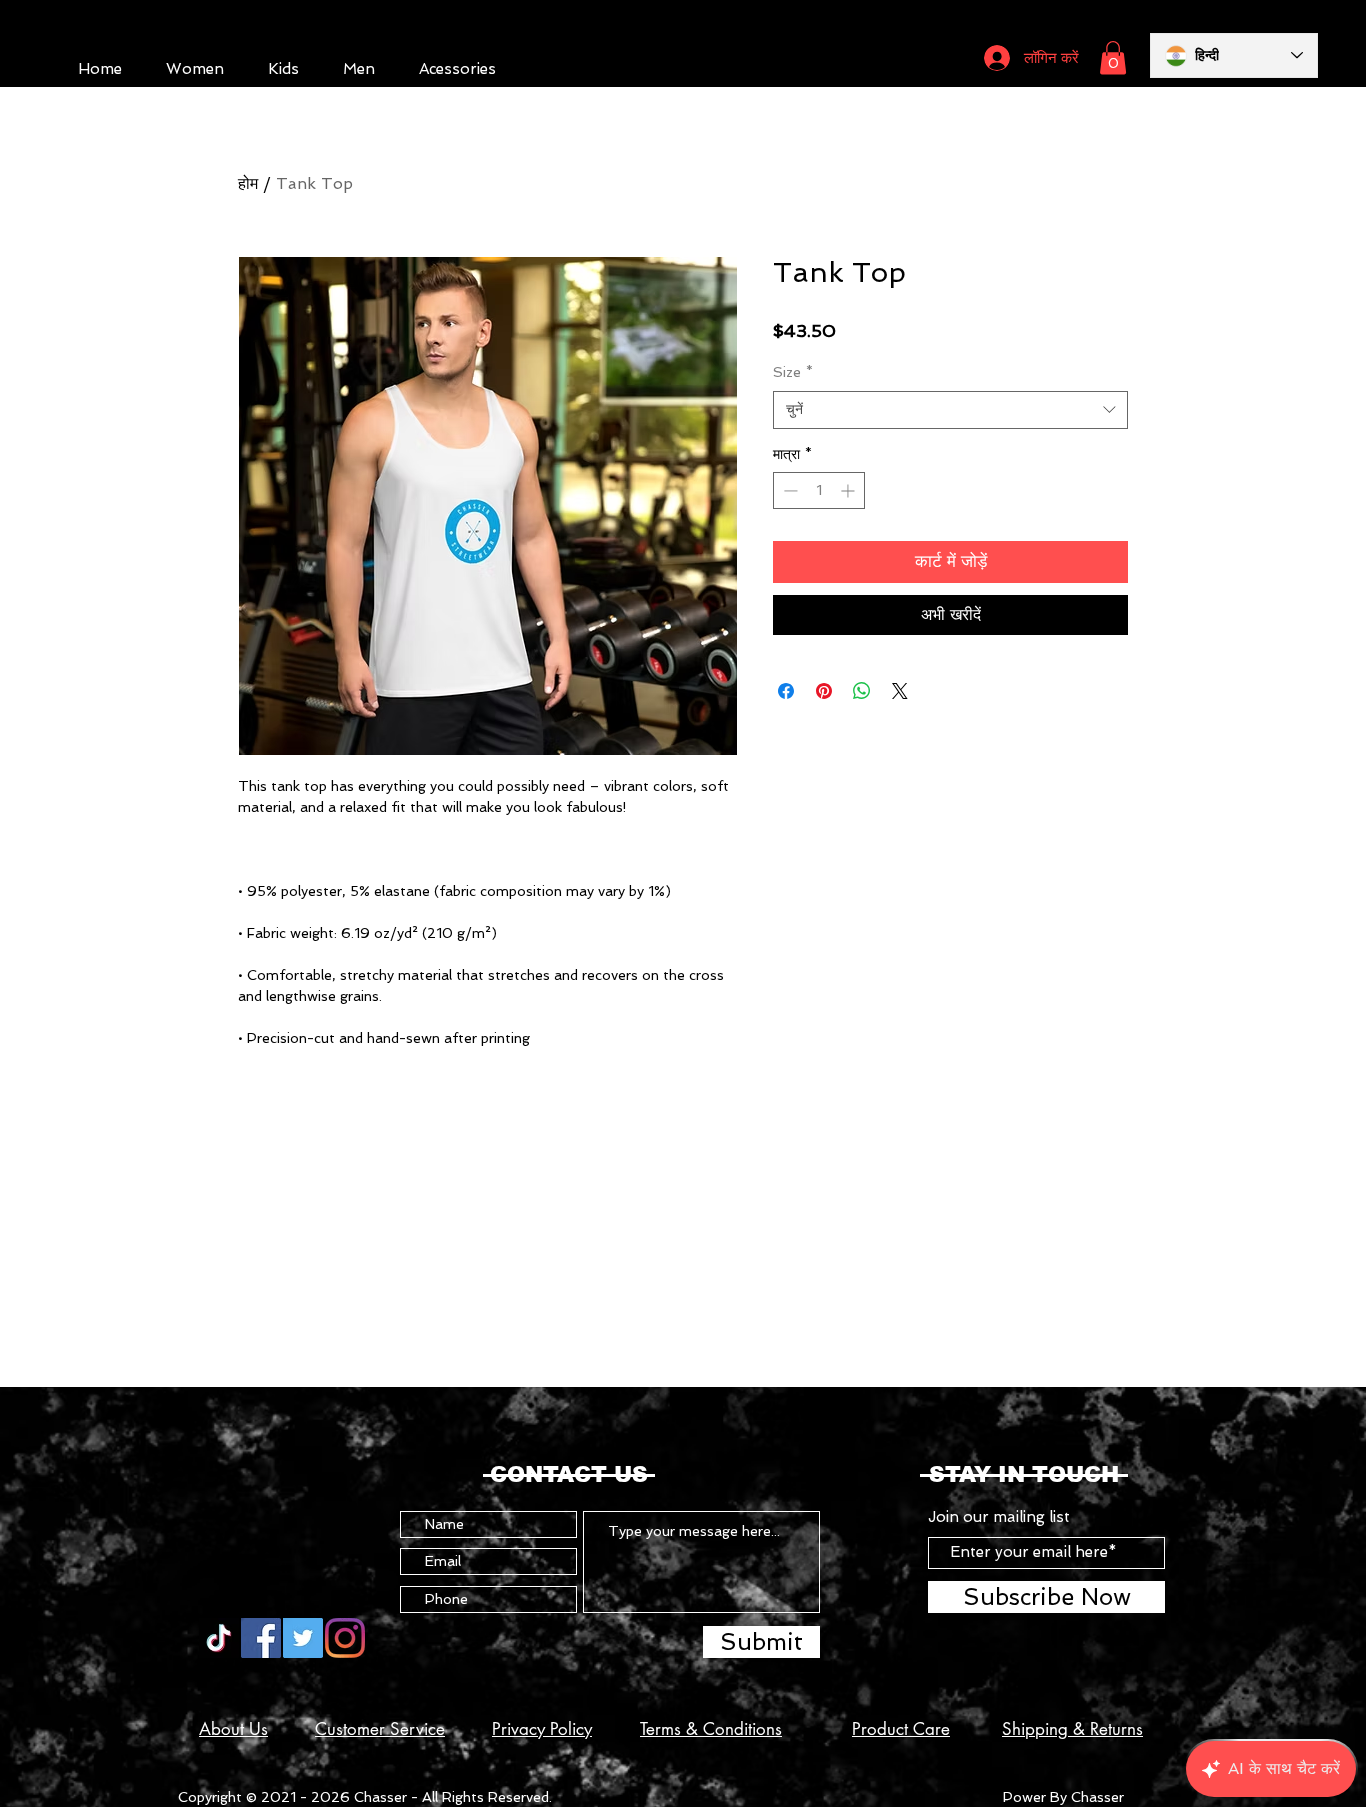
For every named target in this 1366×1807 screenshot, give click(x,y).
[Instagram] (345, 1638)
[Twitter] (303, 1638)
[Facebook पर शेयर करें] (786, 691)
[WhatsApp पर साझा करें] (862, 691)
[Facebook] (261, 1638)
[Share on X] (900, 691)
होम (248, 183)
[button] (1113, 57)
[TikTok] (219, 1638)
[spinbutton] (819, 490)
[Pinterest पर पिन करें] (824, 691)
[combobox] (950, 410)
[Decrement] (788, 490)
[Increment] (849, 490)
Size (793, 372)
